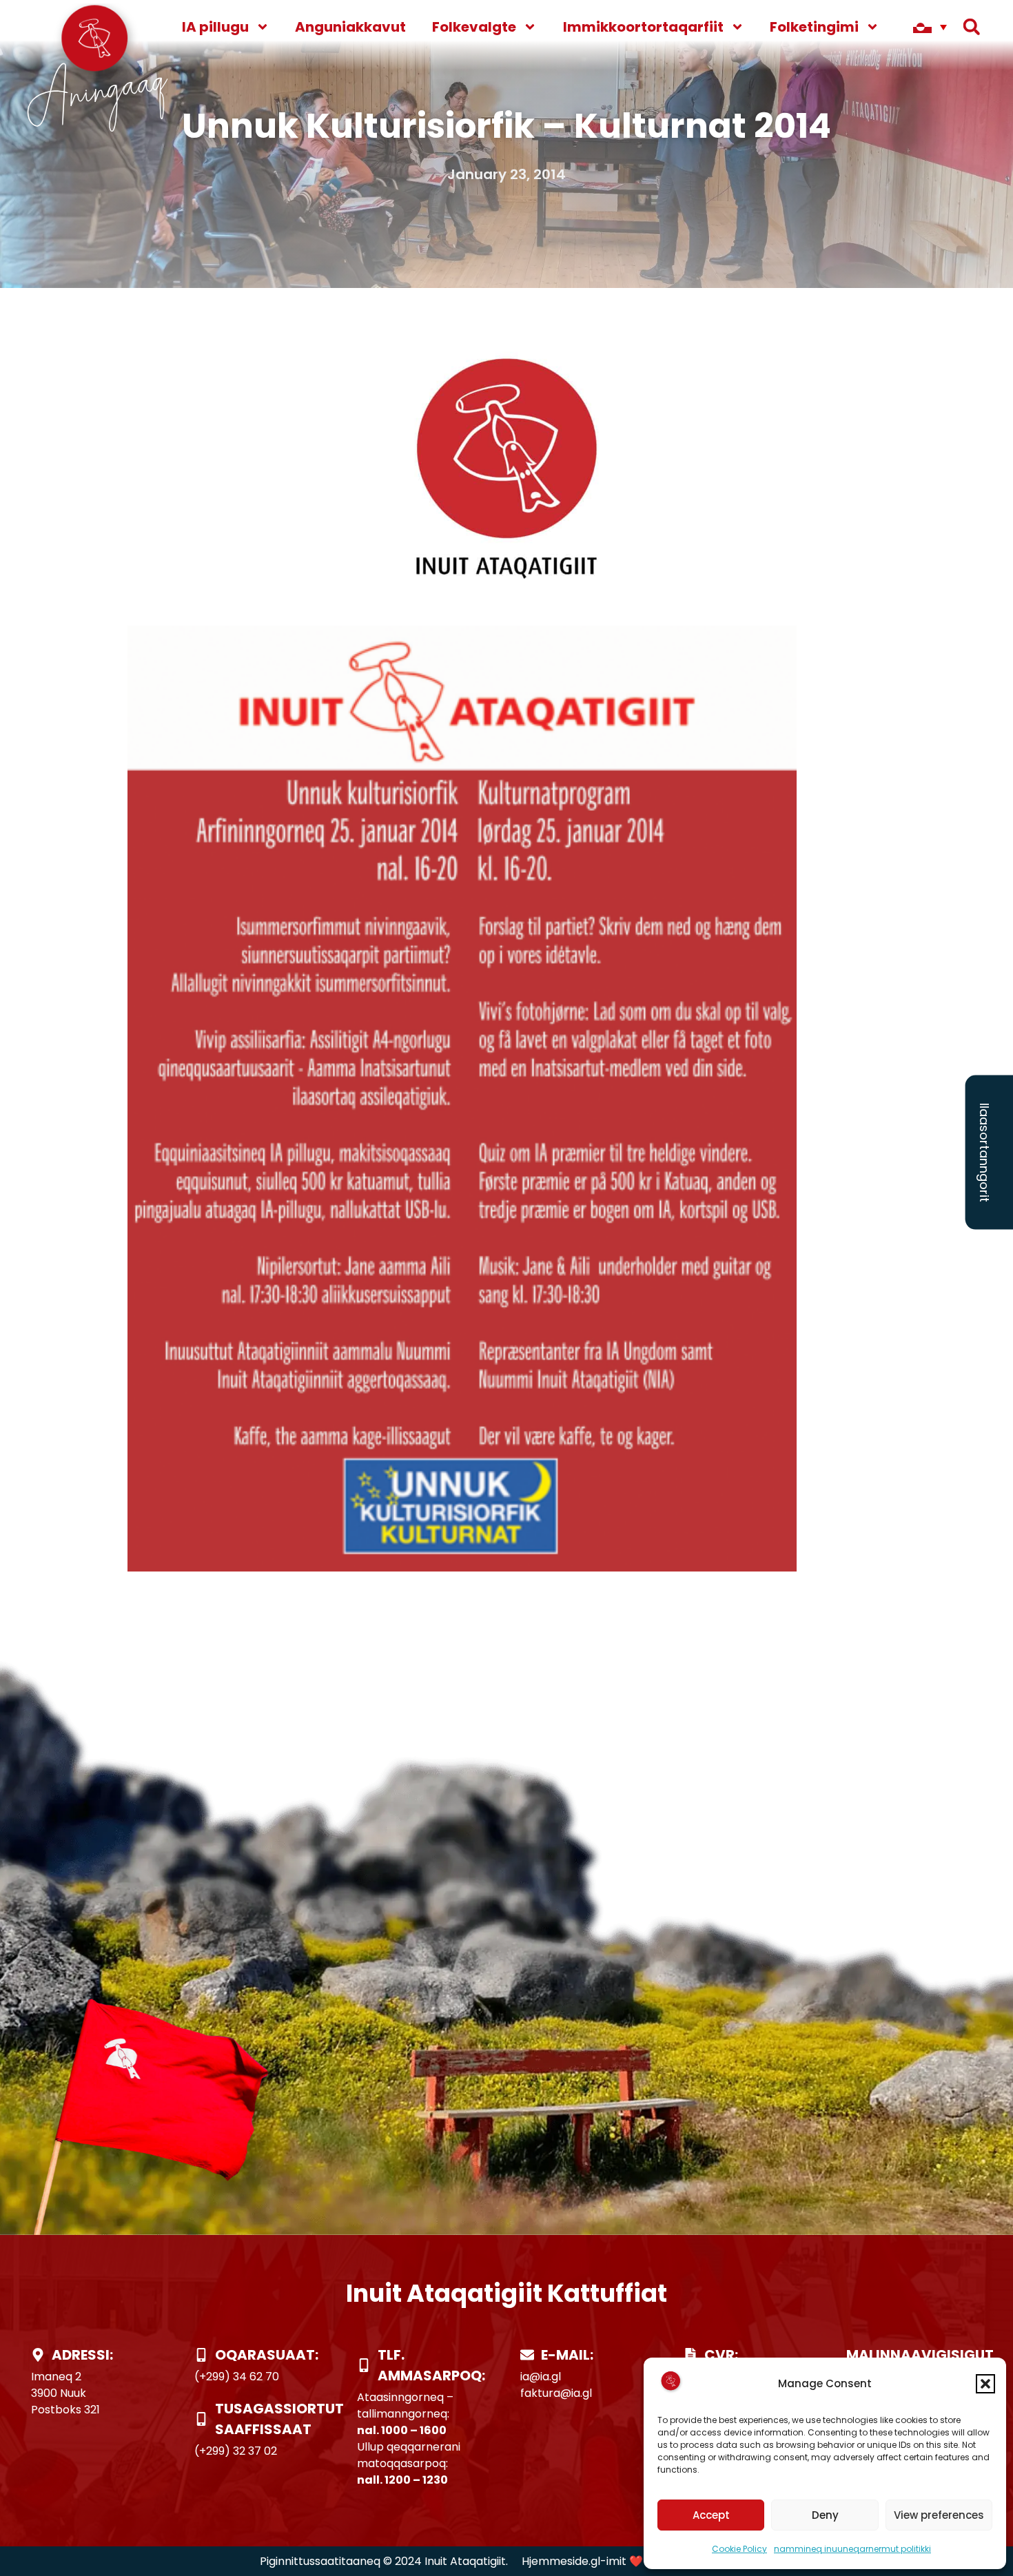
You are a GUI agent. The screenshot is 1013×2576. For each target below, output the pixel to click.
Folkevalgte (474, 27)
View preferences (939, 2515)
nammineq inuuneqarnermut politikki (852, 2549)
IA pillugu (215, 27)
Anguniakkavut (350, 27)
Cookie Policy (739, 2549)
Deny (825, 2515)
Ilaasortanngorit (984, 1153)
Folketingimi (814, 27)
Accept (711, 2515)
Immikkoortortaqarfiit (643, 27)
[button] (985, 2384)
